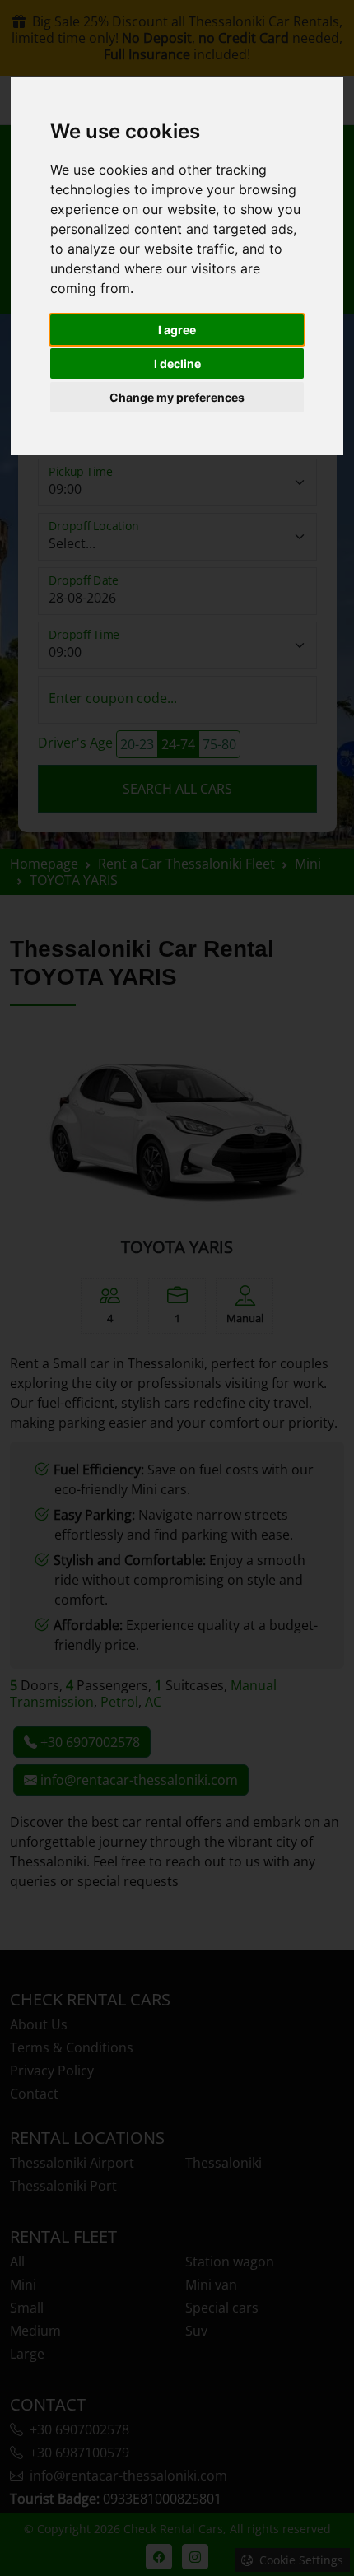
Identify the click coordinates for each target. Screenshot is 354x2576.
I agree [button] (177, 330)
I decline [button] (177, 363)
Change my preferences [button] (177, 397)
